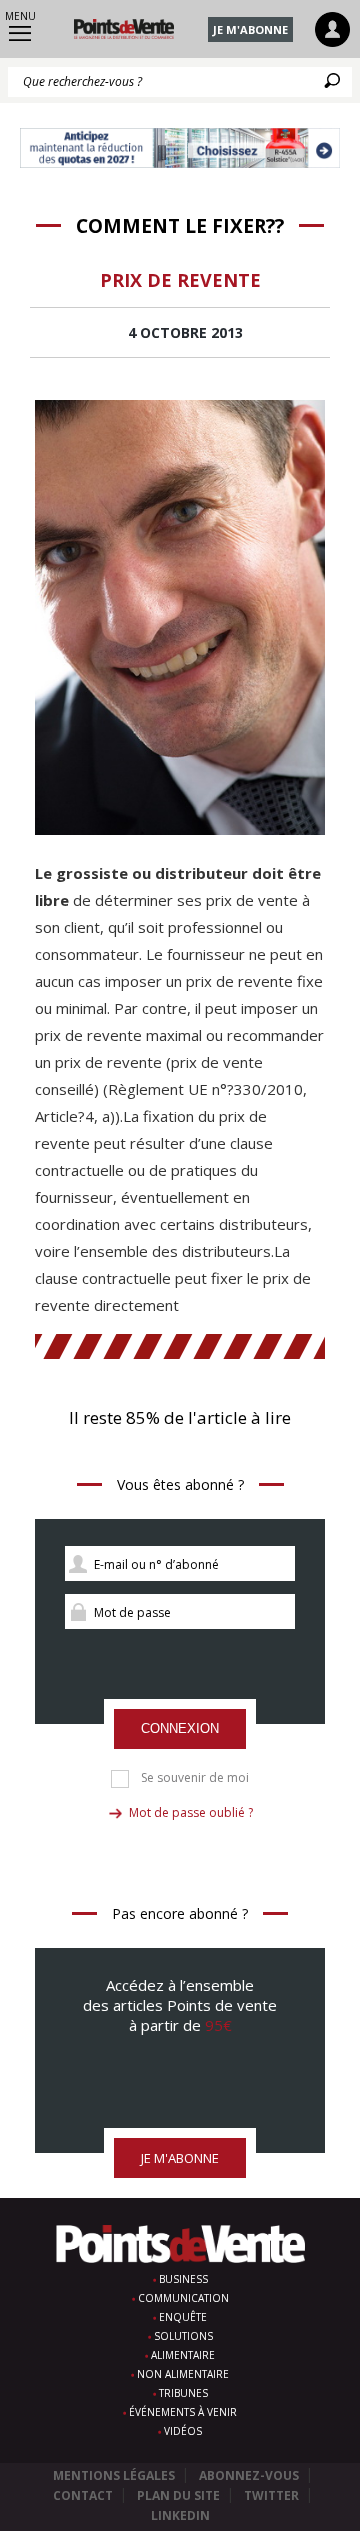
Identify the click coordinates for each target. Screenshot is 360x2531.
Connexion (180, 1728)
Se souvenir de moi (195, 1778)
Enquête (183, 2317)
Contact (83, 2495)
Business (183, 2279)
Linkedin (180, 2515)
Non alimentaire (183, 2374)
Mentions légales (114, 2475)
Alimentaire (183, 2355)
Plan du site (178, 2495)
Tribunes (183, 2393)
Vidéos (183, 2431)
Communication (183, 2298)
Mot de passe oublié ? (191, 1812)
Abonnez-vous (249, 2475)
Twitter (271, 2495)
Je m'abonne (250, 29)
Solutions (183, 2336)
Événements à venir (183, 2412)
